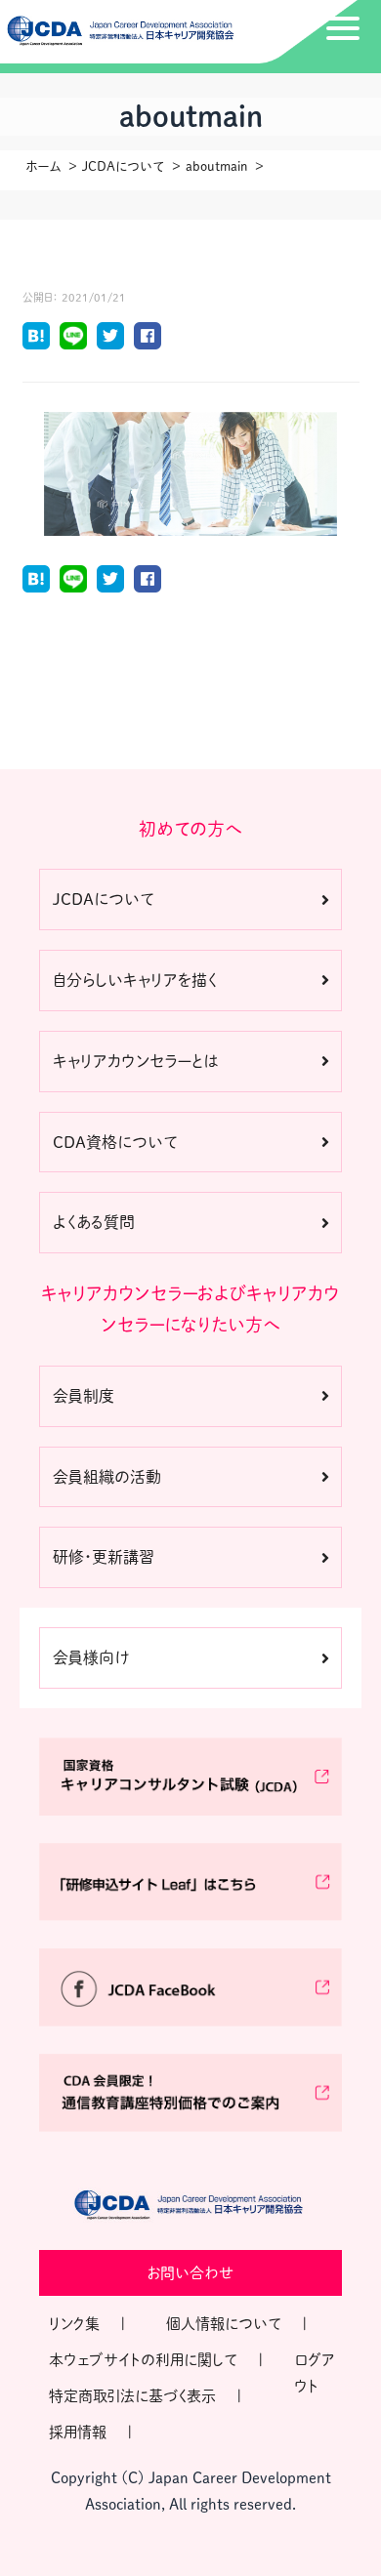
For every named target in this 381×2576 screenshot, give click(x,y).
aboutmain (216, 166)
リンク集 (74, 2324)
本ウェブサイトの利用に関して (143, 2360)
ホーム (43, 166)
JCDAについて (123, 166)
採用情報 (78, 2432)
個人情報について (224, 2324)
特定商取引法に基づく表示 (132, 2396)
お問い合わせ (190, 2273)
